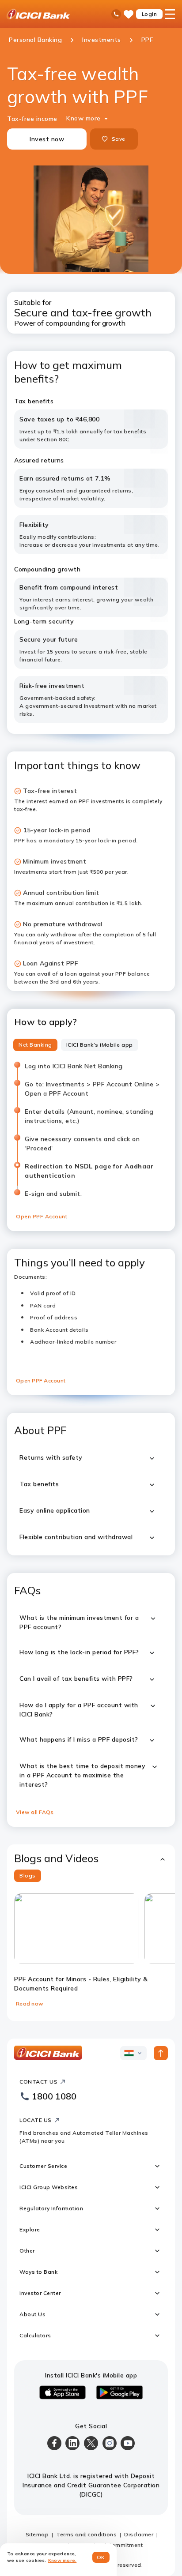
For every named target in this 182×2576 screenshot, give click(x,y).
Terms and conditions (86, 2534)
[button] (91, 1858)
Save (118, 139)
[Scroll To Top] (161, 2053)
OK (101, 2557)
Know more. (63, 2560)
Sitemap (37, 2534)
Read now (30, 2003)
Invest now (47, 139)
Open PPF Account (42, 1216)
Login (150, 14)
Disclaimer (139, 2534)
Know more (83, 118)
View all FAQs (35, 1812)
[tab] (35, 1045)
